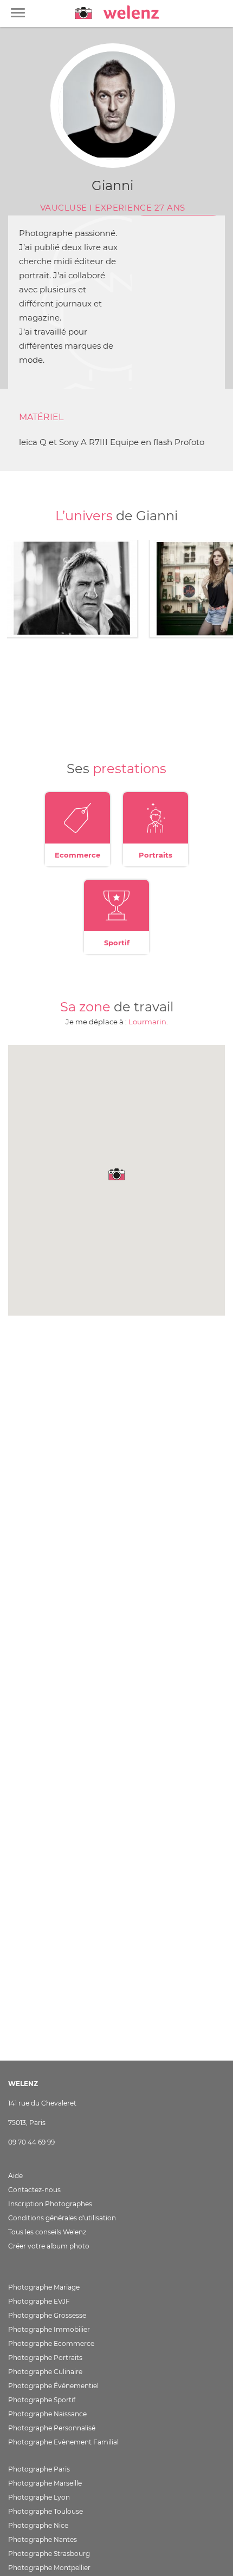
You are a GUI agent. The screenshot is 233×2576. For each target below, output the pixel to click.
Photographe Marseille (45, 2483)
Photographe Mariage (44, 2287)
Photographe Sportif (42, 2400)
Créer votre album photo (49, 2246)
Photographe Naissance (47, 2414)
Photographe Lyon (39, 2497)
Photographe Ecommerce (51, 2343)
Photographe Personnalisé (52, 2428)
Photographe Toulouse (46, 2511)
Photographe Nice (38, 2525)
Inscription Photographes (50, 2204)
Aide (15, 2176)
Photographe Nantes (43, 2539)
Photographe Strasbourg (49, 2554)
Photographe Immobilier (49, 2329)
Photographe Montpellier (49, 2568)
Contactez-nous (34, 2190)
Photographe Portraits (45, 2358)
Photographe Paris (39, 2469)
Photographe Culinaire (45, 2372)
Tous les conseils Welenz (47, 2232)
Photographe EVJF (39, 2301)
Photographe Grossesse (47, 2315)
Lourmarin (147, 1022)
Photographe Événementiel (53, 2386)
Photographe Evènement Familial (63, 2442)
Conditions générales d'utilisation (62, 2218)
